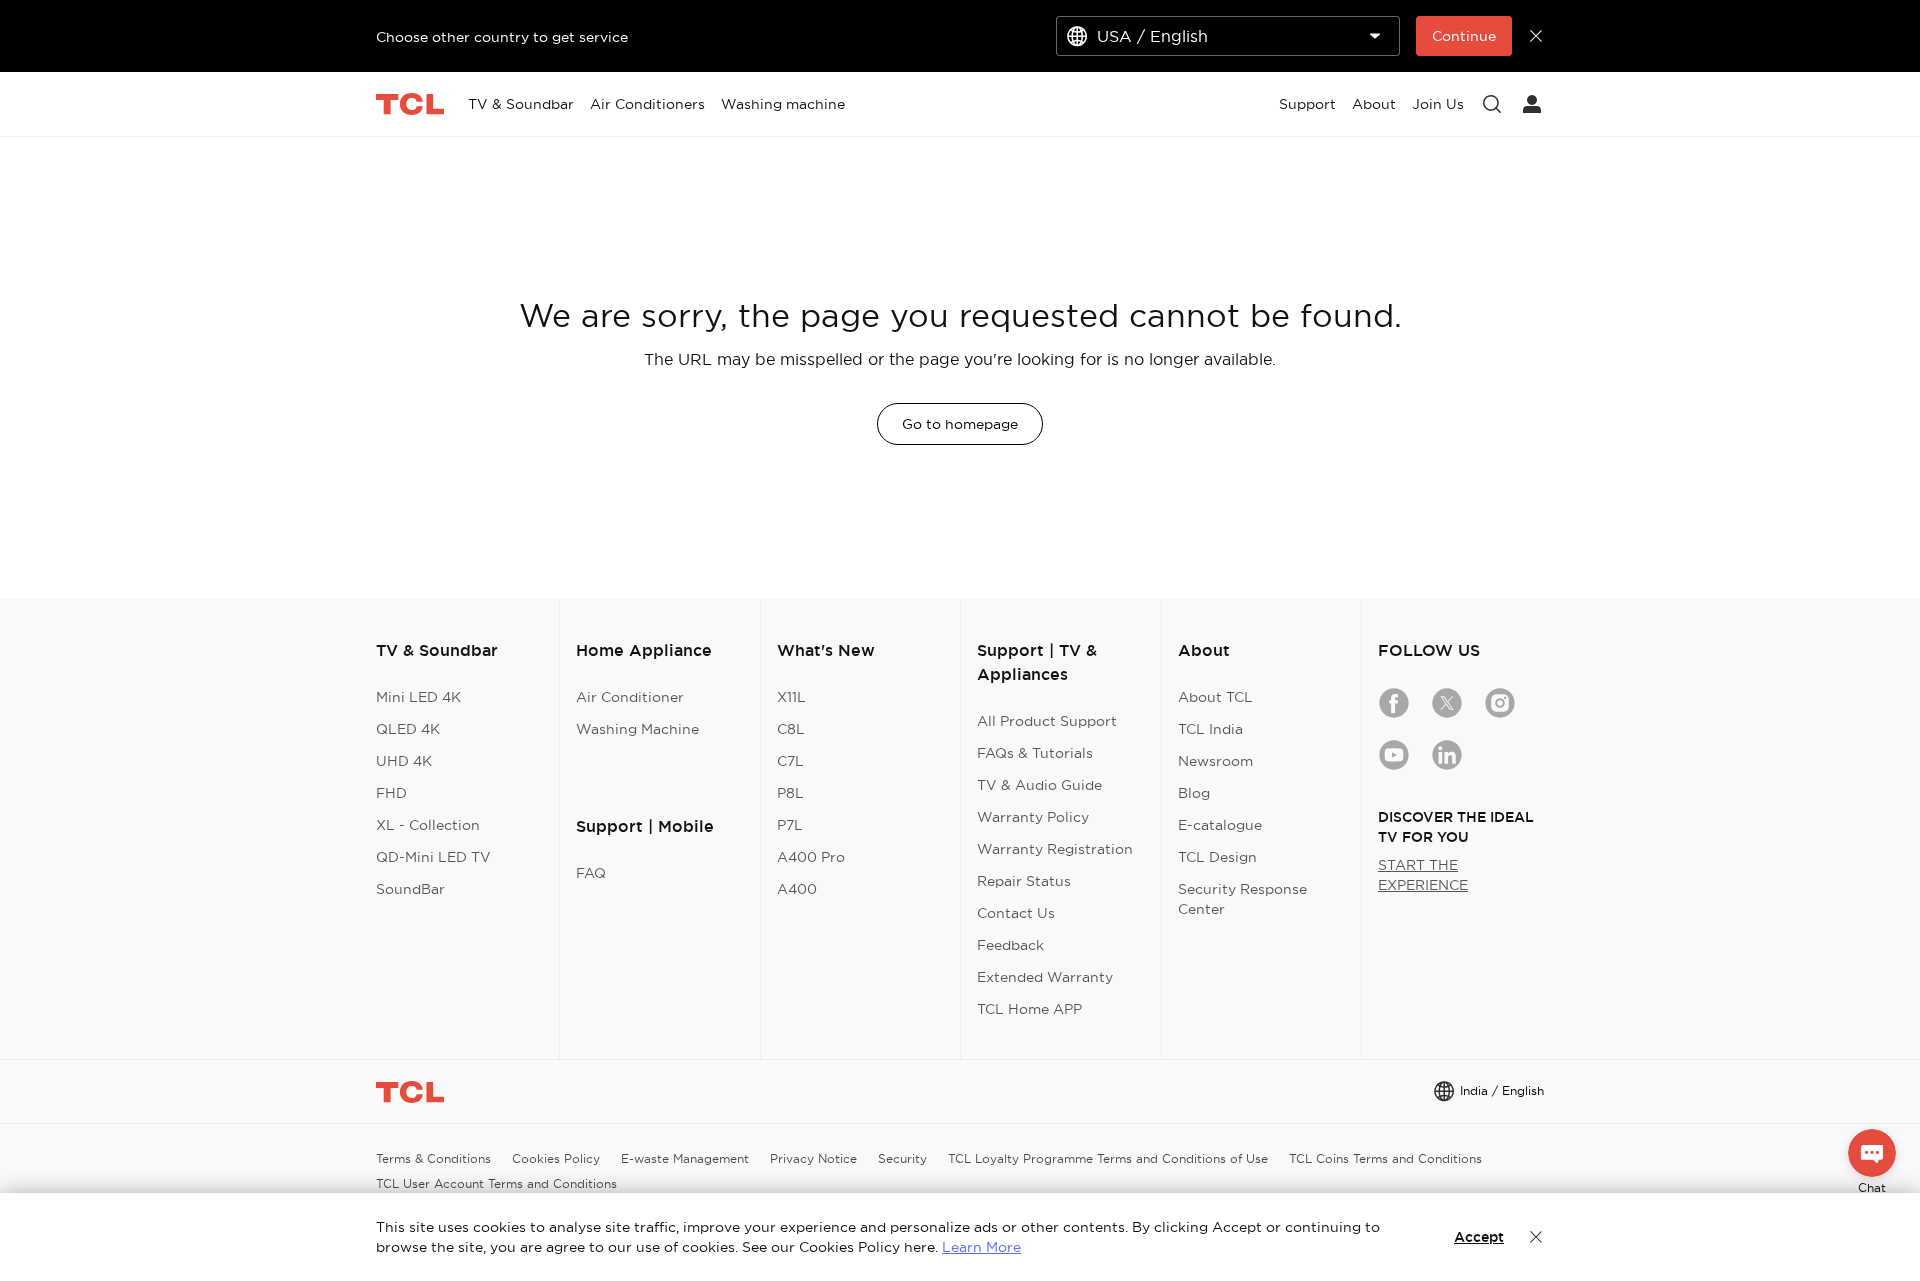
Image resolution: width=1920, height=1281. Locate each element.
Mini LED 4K (418, 697)
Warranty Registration (1055, 849)
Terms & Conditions (433, 1158)
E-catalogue (1220, 825)
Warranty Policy (1033, 817)
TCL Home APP (1029, 1009)
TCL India (1210, 729)
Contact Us (1016, 913)
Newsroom (1215, 761)
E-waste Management (685, 1158)
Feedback (1010, 945)
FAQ (591, 873)
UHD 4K (404, 761)
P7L (790, 825)
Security (902, 1158)
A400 (797, 889)
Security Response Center (1242, 899)
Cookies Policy (556, 1158)
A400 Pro (811, 857)
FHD (391, 793)
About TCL (1215, 697)
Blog (1194, 793)
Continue (1464, 36)
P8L (790, 793)
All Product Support (1047, 721)
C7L (790, 761)
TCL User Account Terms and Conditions (496, 1183)
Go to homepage (960, 424)
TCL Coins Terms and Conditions (1385, 1158)
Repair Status (1024, 881)
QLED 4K (408, 729)
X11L (791, 697)
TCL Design (1217, 857)
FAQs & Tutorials (1035, 753)
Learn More (981, 1247)
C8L (791, 729)
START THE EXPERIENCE (1423, 875)
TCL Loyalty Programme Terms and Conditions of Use (1108, 1158)
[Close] (1536, 1237)
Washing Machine (637, 729)
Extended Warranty (1045, 977)
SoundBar (410, 889)
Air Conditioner (630, 697)
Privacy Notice (813, 1158)
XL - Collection (428, 825)
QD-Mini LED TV (433, 857)
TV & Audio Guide (1039, 785)
